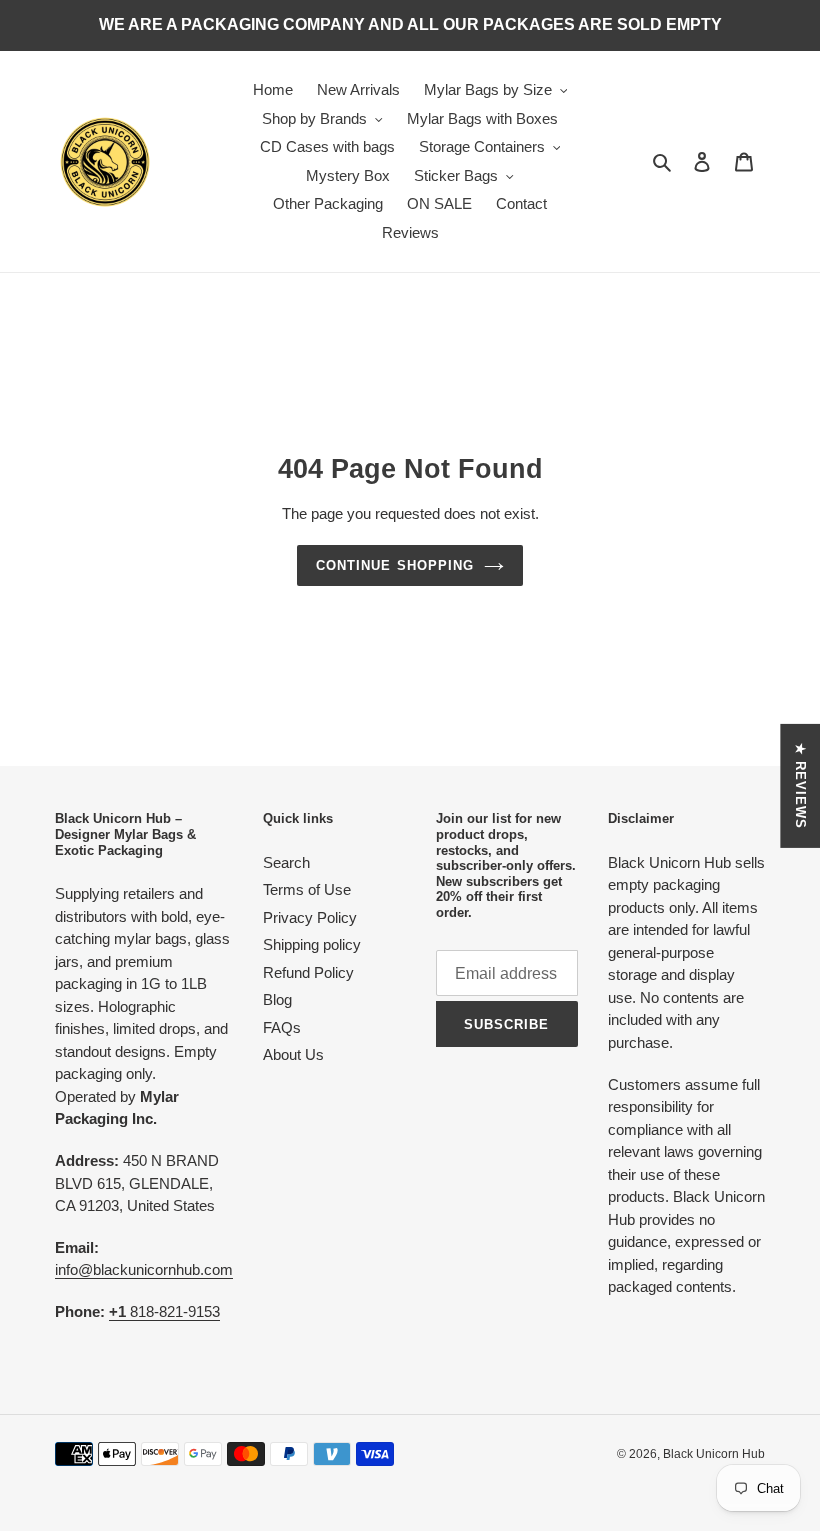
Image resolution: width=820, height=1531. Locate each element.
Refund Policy (308, 972)
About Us (293, 1054)
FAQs (282, 1027)
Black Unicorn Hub (714, 1454)
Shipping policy (312, 944)
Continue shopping (395, 565)
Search (286, 862)
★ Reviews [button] (800, 785)
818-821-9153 (164, 1311)
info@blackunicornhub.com (144, 1269)
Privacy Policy (310, 917)
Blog (277, 999)
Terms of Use (307, 889)
